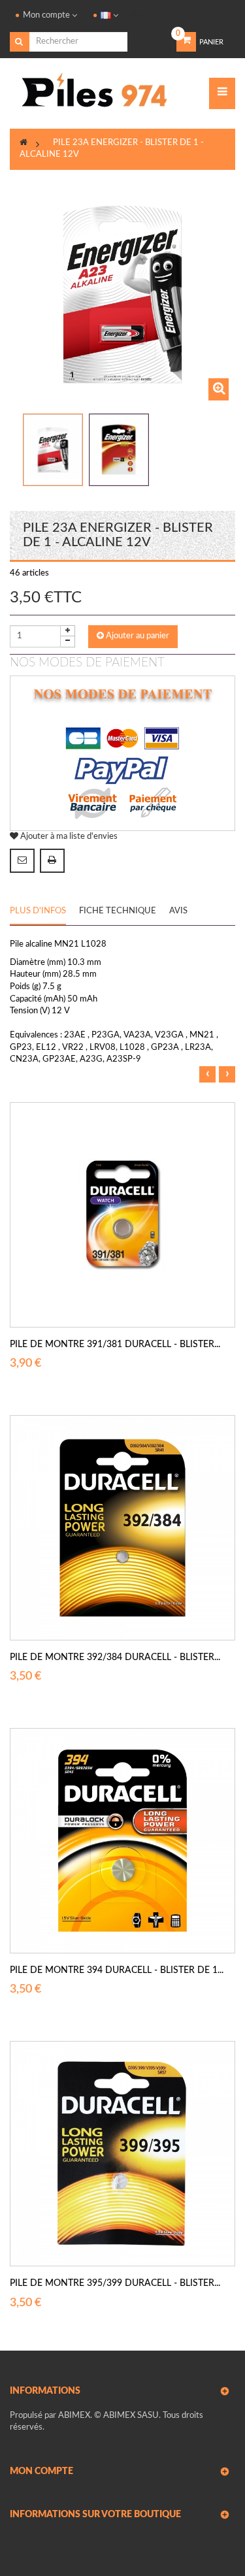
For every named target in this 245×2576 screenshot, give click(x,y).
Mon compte (41, 2471)
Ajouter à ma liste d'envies (68, 837)
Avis (178, 911)
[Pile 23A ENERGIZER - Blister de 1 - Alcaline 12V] (53, 450)
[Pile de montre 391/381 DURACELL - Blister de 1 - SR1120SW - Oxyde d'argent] (122, 1215)
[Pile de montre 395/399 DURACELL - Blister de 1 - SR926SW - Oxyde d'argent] (122, 2154)
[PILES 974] (95, 94)
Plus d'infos (38, 911)
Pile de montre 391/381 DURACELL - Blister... (115, 1345)
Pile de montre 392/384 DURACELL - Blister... (115, 1657)
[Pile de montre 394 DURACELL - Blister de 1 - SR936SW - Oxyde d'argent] (122, 1841)
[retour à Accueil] (24, 143)
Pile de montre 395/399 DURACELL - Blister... (115, 2283)
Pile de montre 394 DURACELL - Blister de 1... (117, 1970)
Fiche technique (118, 911)
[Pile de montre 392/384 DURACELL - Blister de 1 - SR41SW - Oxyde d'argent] (122, 1528)
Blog (137, 15)
